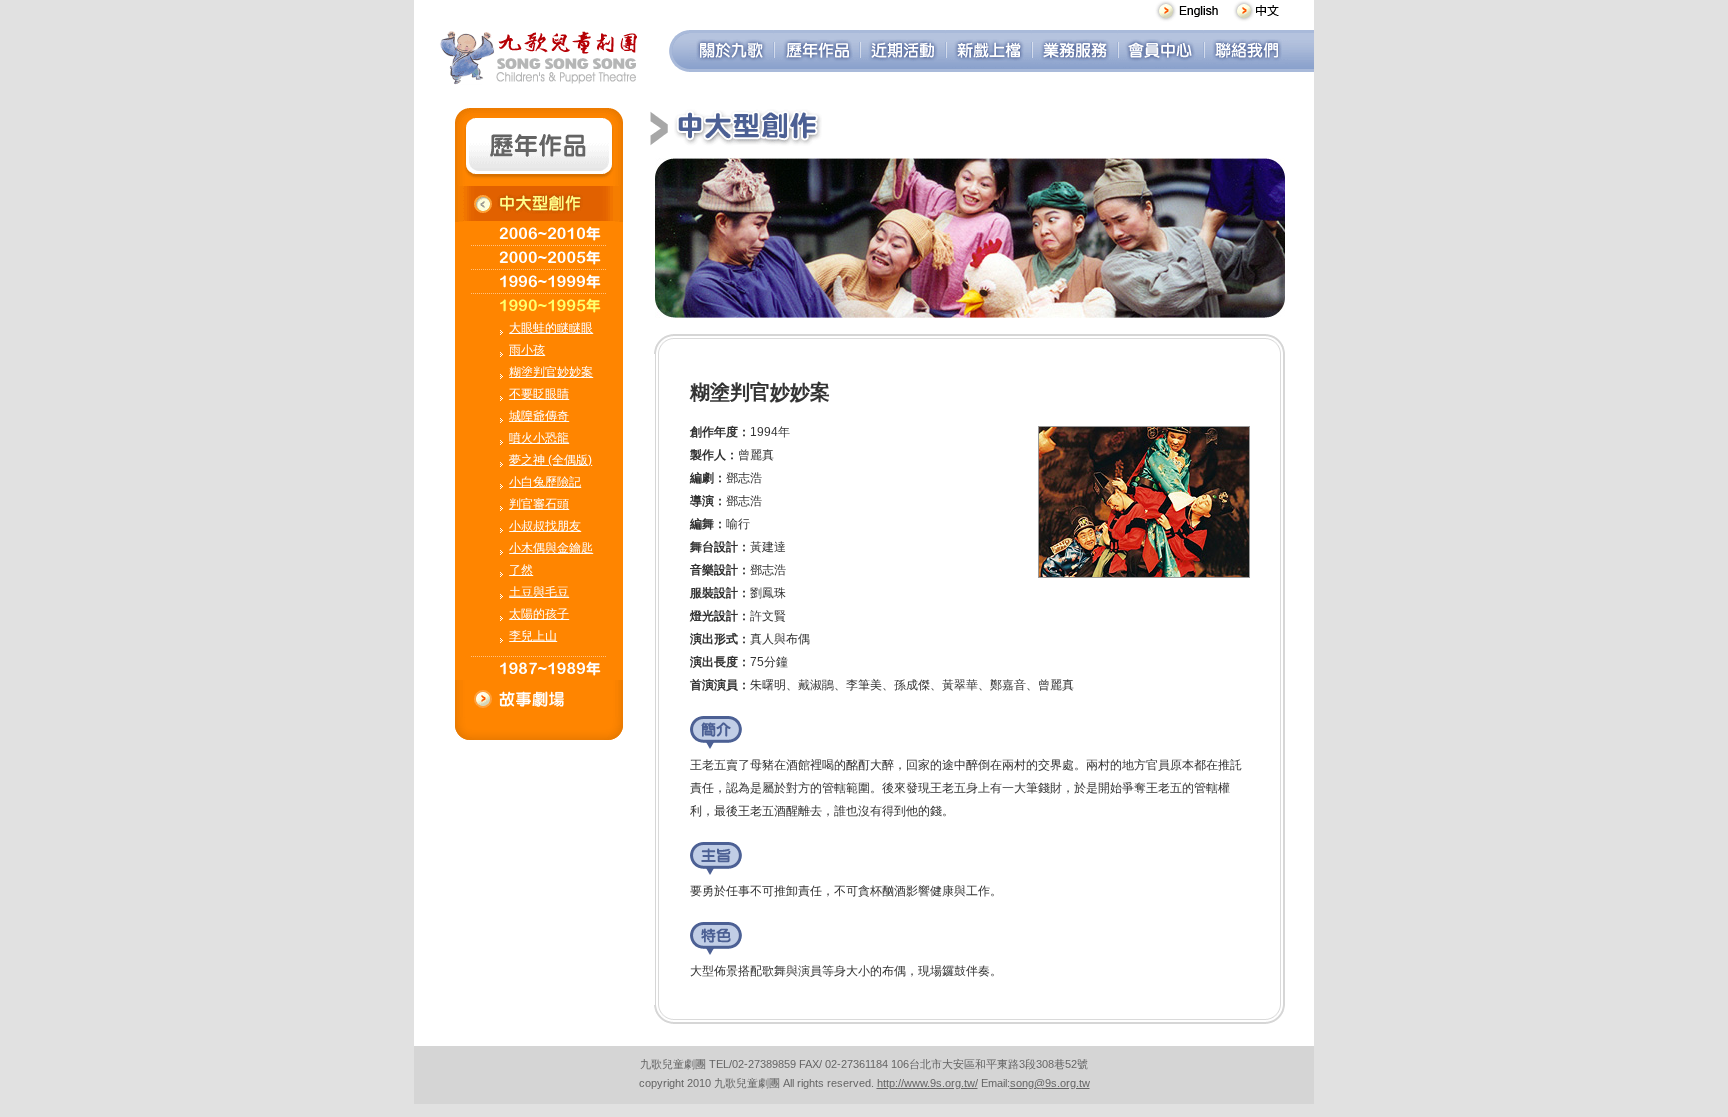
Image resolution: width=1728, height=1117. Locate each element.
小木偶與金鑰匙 (551, 548)
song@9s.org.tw (1050, 1083)
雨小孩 (527, 350)
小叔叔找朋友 (545, 526)
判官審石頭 (539, 504)
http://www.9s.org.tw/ (927, 1083)
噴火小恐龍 (539, 438)
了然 (521, 570)
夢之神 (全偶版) (550, 460)
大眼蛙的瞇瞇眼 (551, 328)
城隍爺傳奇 (539, 416)
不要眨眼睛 (539, 394)
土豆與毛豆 (539, 592)
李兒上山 (533, 636)
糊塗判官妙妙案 (551, 372)
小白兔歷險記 (545, 482)
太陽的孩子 (539, 614)
